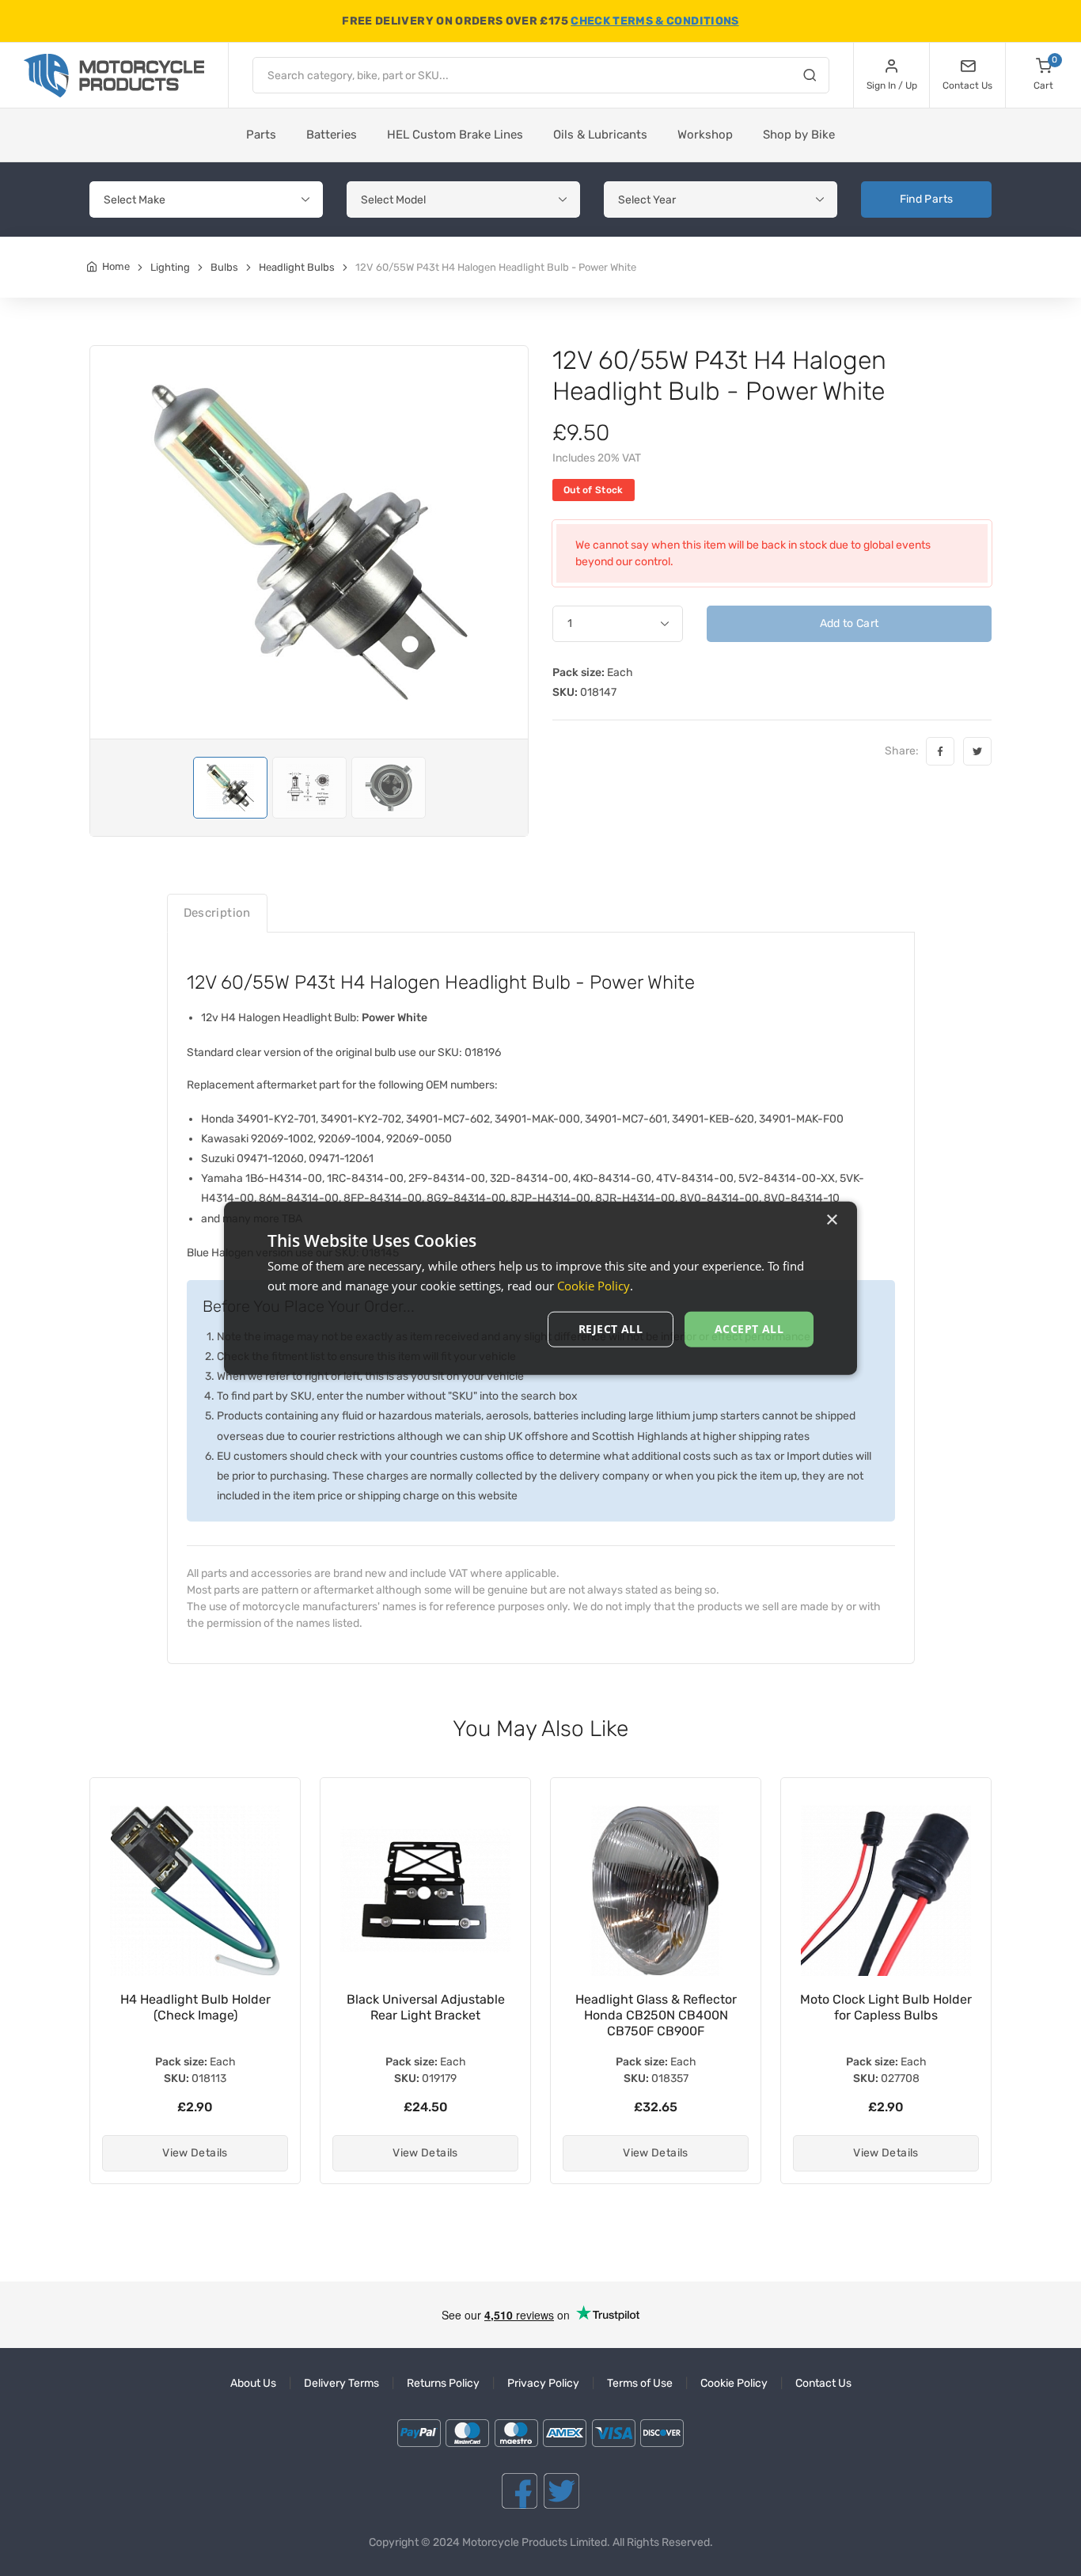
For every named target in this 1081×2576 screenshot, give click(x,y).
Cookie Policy (734, 2383)
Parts (261, 135)
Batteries (332, 135)
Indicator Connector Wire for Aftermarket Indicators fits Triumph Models (886, 2015)
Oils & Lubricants (600, 135)
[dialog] (540, 1288)
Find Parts (927, 199)
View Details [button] (195, 2153)
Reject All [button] (611, 1329)
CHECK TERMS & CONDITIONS (654, 21)
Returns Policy (443, 2383)
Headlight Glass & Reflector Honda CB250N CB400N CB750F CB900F (426, 2015)
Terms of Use (640, 2383)
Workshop (705, 135)
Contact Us (823, 2383)
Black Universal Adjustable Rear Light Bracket (195, 2007)
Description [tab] (217, 913)
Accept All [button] (749, 1329)
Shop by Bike (799, 135)
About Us (253, 2383)
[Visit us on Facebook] (520, 2491)
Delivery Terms (341, 2383)
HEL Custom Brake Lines (455, 135)
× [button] (831, 1220)
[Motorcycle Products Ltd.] (114, 76)
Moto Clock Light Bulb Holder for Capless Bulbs (656, 2007)
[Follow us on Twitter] (561, 2491)
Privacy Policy (543, 2383)
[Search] (810, 78)
